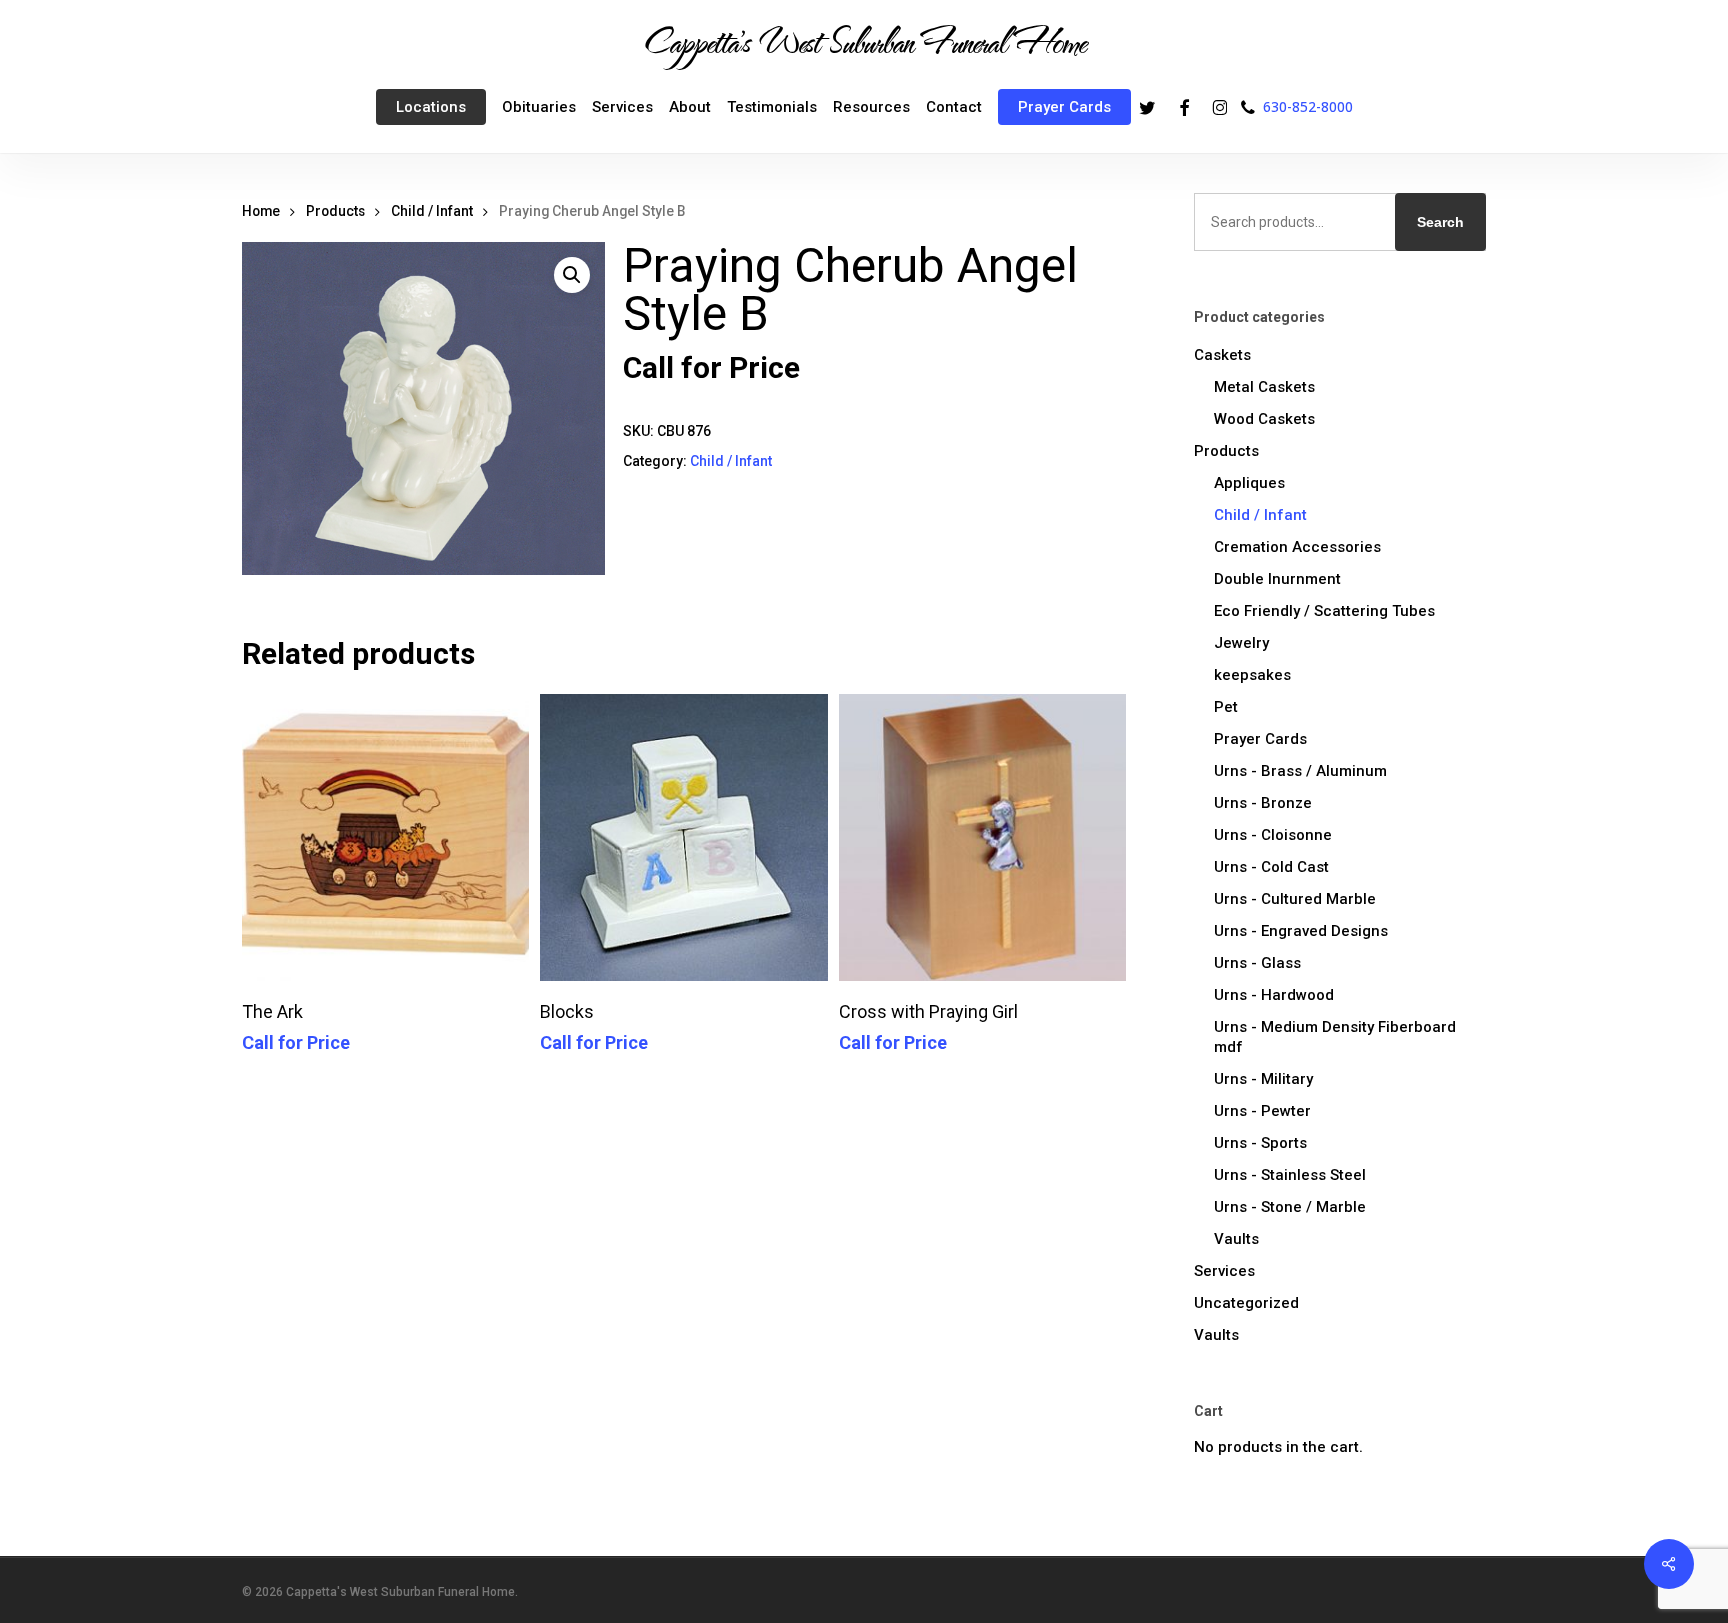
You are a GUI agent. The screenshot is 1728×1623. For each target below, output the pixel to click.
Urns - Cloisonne (1273, 835)
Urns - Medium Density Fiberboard (1335, 1037)
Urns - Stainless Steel (1290, 1175)
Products (335, 211)
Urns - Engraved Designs (1301, 931)
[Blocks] (683, 837)
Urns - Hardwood (1274, 995)
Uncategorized (1246, 1303)
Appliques (1249, 483)
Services (1224, 1271)
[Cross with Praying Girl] (982, 837)
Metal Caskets (1264, 387)
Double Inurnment (1277, 579)
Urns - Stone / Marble (1290, 1207)
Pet (1226, 707)
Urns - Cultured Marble (1295, 899)
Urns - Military (1263, 1079)
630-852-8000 (1308, 106)
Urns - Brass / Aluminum (1300, 771)
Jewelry (1241, 643)
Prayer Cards (1260, 739)
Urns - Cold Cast (1271, 867)
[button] (572, 275)
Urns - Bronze (1263, 803)
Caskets (1222, 355)
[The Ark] (385, 837)
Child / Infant (432, 211)
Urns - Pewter (1262, 1111)
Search (1440, 222)
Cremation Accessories (1297, 547)
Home (261, 211)
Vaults (1236, 1239)
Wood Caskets (1264, 419)
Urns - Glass (1257, 963)
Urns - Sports (1260, 1143)
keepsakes (1252, 675)
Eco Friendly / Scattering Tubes (1324, 611)
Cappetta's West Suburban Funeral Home (864, 41)
